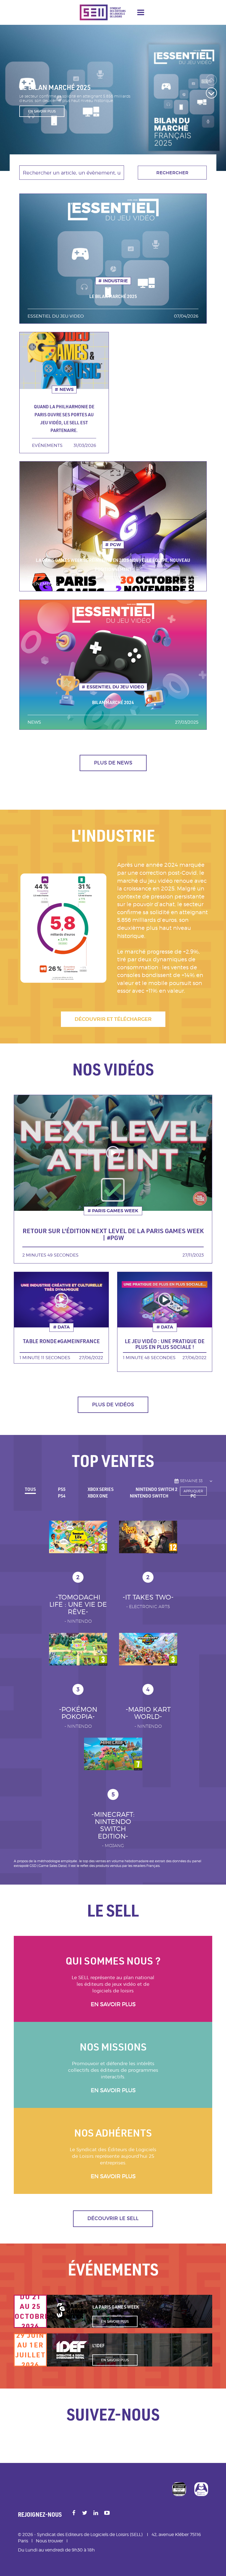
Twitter (85, 2513)
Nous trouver (49, 2541)
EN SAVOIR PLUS (42, 116)
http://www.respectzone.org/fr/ (201, 2489)
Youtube (107, 2513)
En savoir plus (113, 2004)
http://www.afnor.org (179, 2489)
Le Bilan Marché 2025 (113, 296)
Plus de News (113, 763)
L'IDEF (99, 2346)
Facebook (74, 2513)
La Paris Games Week (116, 2307)
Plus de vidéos (113, 1405)
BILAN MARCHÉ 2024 (113, 702)
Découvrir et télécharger (113, 1019)
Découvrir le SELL (113, 2218)
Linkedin (96, 2513)
